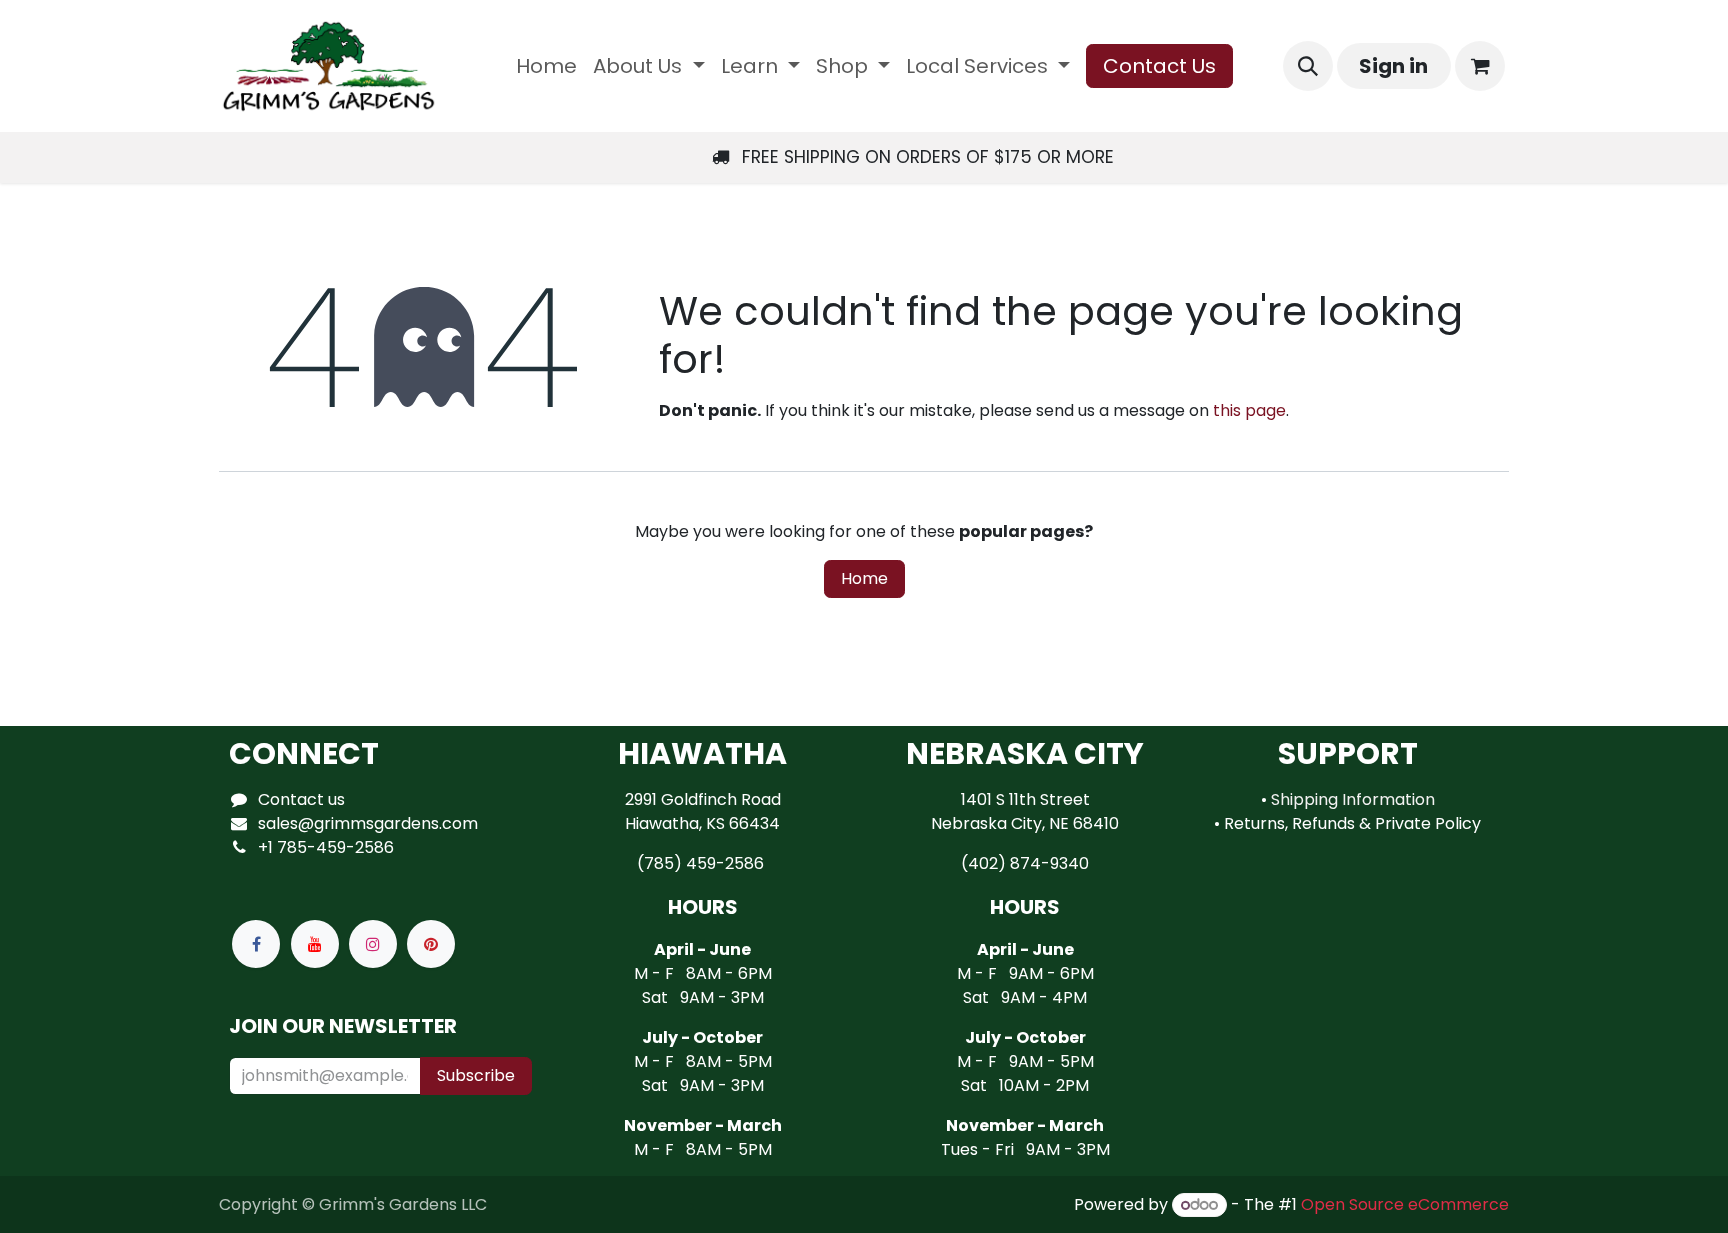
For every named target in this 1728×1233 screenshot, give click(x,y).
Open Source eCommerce (1405, 1204)
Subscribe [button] (476, 1075)
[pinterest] (431, 944)
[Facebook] (256, 944)
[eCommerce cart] (1480, 66)
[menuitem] (546, 66)
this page (1249, 410)
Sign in (1393, 66)
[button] (1308, 66)
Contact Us (1159, 66)
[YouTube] (315, 944)
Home (864, 578)
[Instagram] (373, 944)
